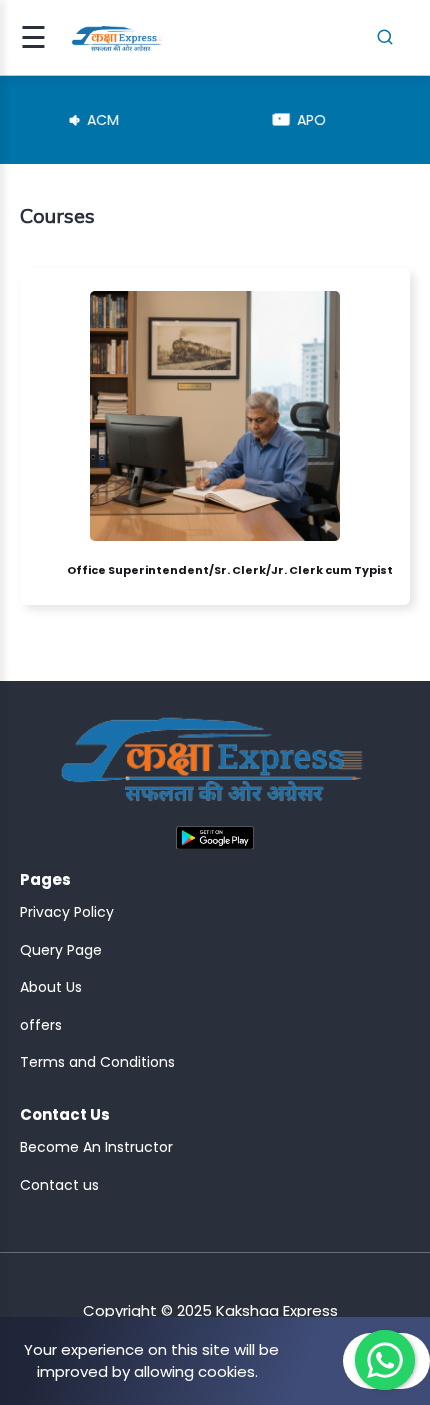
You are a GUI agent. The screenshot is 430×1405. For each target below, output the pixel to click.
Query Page (61, 950)
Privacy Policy (67, 912)
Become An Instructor (96, 1147)
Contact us (59, 1185)
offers (41, 1025)
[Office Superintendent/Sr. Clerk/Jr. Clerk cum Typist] (50, 570)
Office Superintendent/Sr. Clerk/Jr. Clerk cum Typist (230, 570)
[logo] (211, 767)
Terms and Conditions (97, 1062)
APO (279, 120)
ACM (71, 120)
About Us (51, 987)
